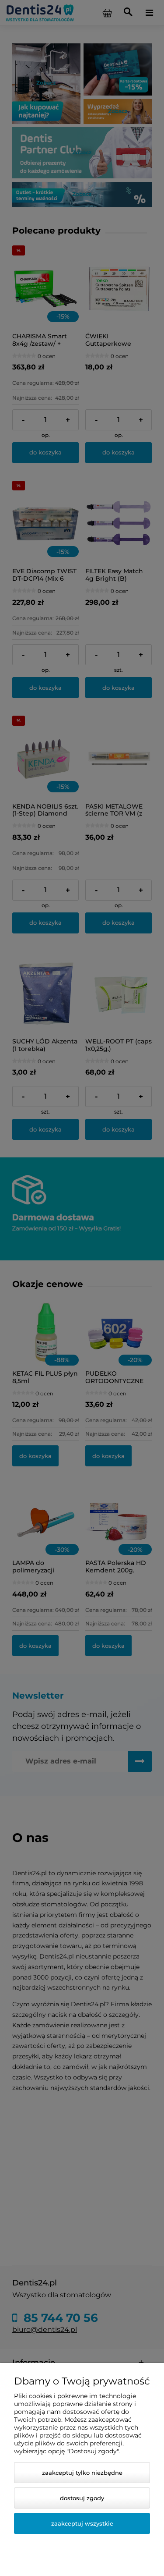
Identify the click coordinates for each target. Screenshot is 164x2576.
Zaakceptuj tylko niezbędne (82, 2473)
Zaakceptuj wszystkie (82, 2523)
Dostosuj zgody (82, 2498)
